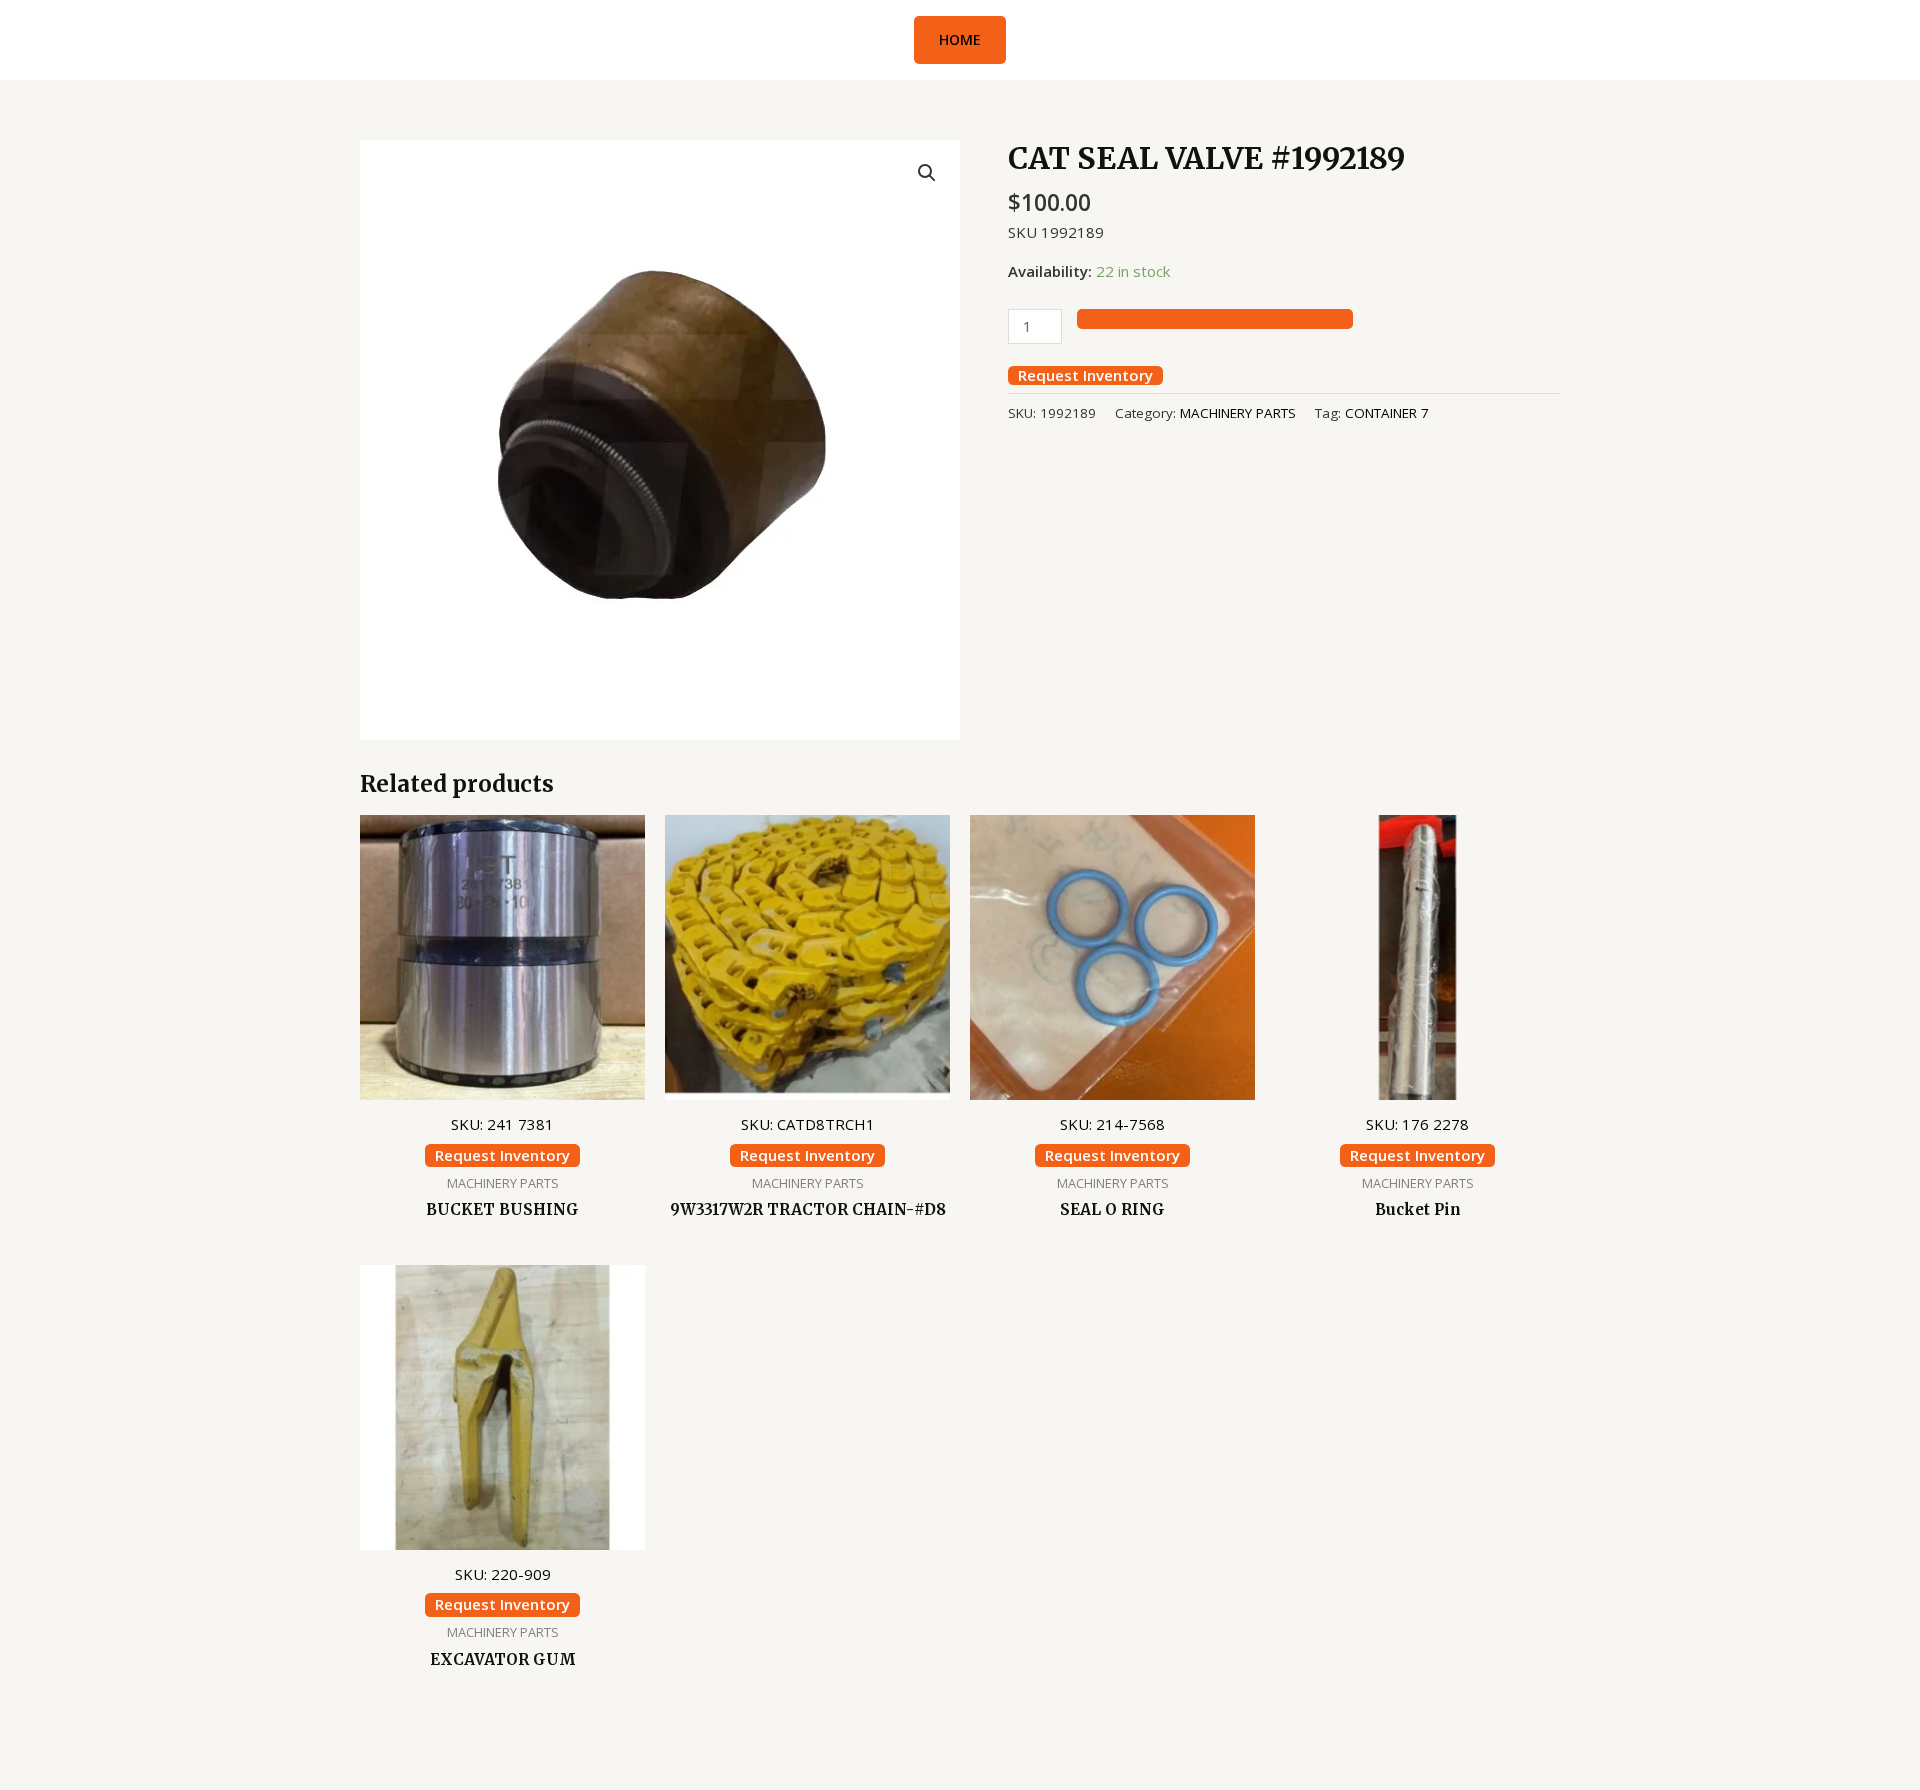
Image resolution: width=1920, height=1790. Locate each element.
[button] (960, 40)
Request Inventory (1085, 375)
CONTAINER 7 (1387, 413)
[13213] (1215, 319)
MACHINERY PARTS (1238, 413)
